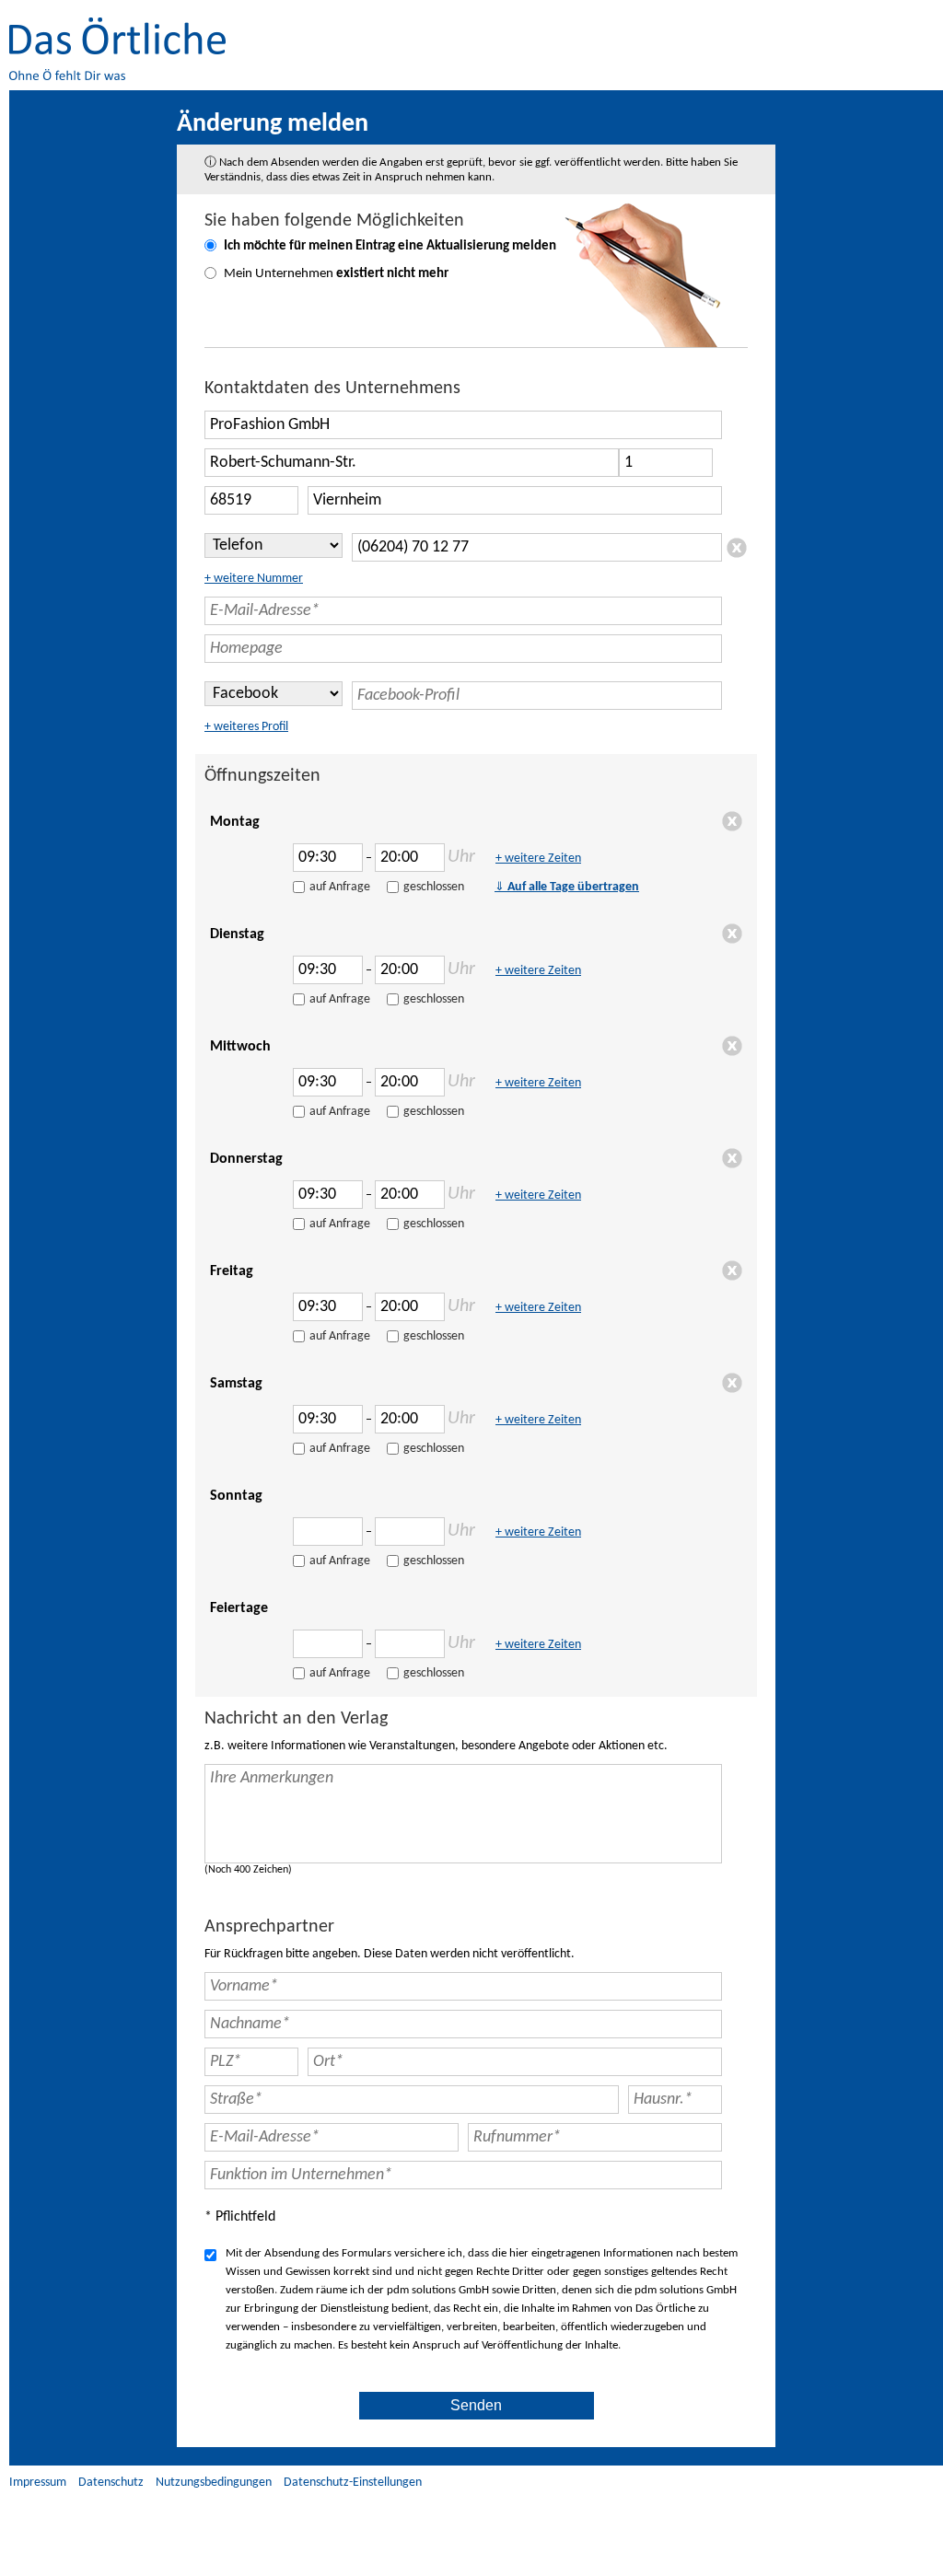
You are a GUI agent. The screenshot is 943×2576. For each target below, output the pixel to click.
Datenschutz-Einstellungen (353, 2483)
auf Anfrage (340, 887)
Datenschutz (111, 2483)
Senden (476, 2405)
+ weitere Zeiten (538, 859)
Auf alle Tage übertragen (567, 887)
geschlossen (434, 887)
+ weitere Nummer (254, 579)
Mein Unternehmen (336, 274)
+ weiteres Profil (246, 727)
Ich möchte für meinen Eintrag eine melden (390, 246)
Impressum (38, 2483)
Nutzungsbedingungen (214, 2483)
